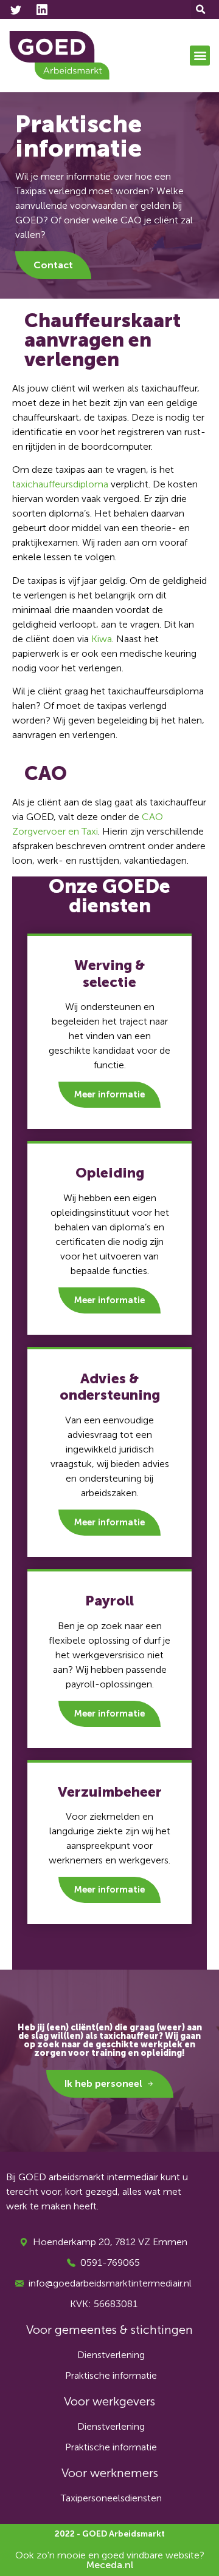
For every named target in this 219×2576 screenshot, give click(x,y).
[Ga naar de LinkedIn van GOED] (44, 10)
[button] (200, 9)
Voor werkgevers (109, 2401)
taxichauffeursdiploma (60, 484)
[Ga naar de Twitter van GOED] (18, 10)
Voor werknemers (110, 2473)
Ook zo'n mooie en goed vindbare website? (110, 2560)
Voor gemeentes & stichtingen (109, 2330)
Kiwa (102, 639)
